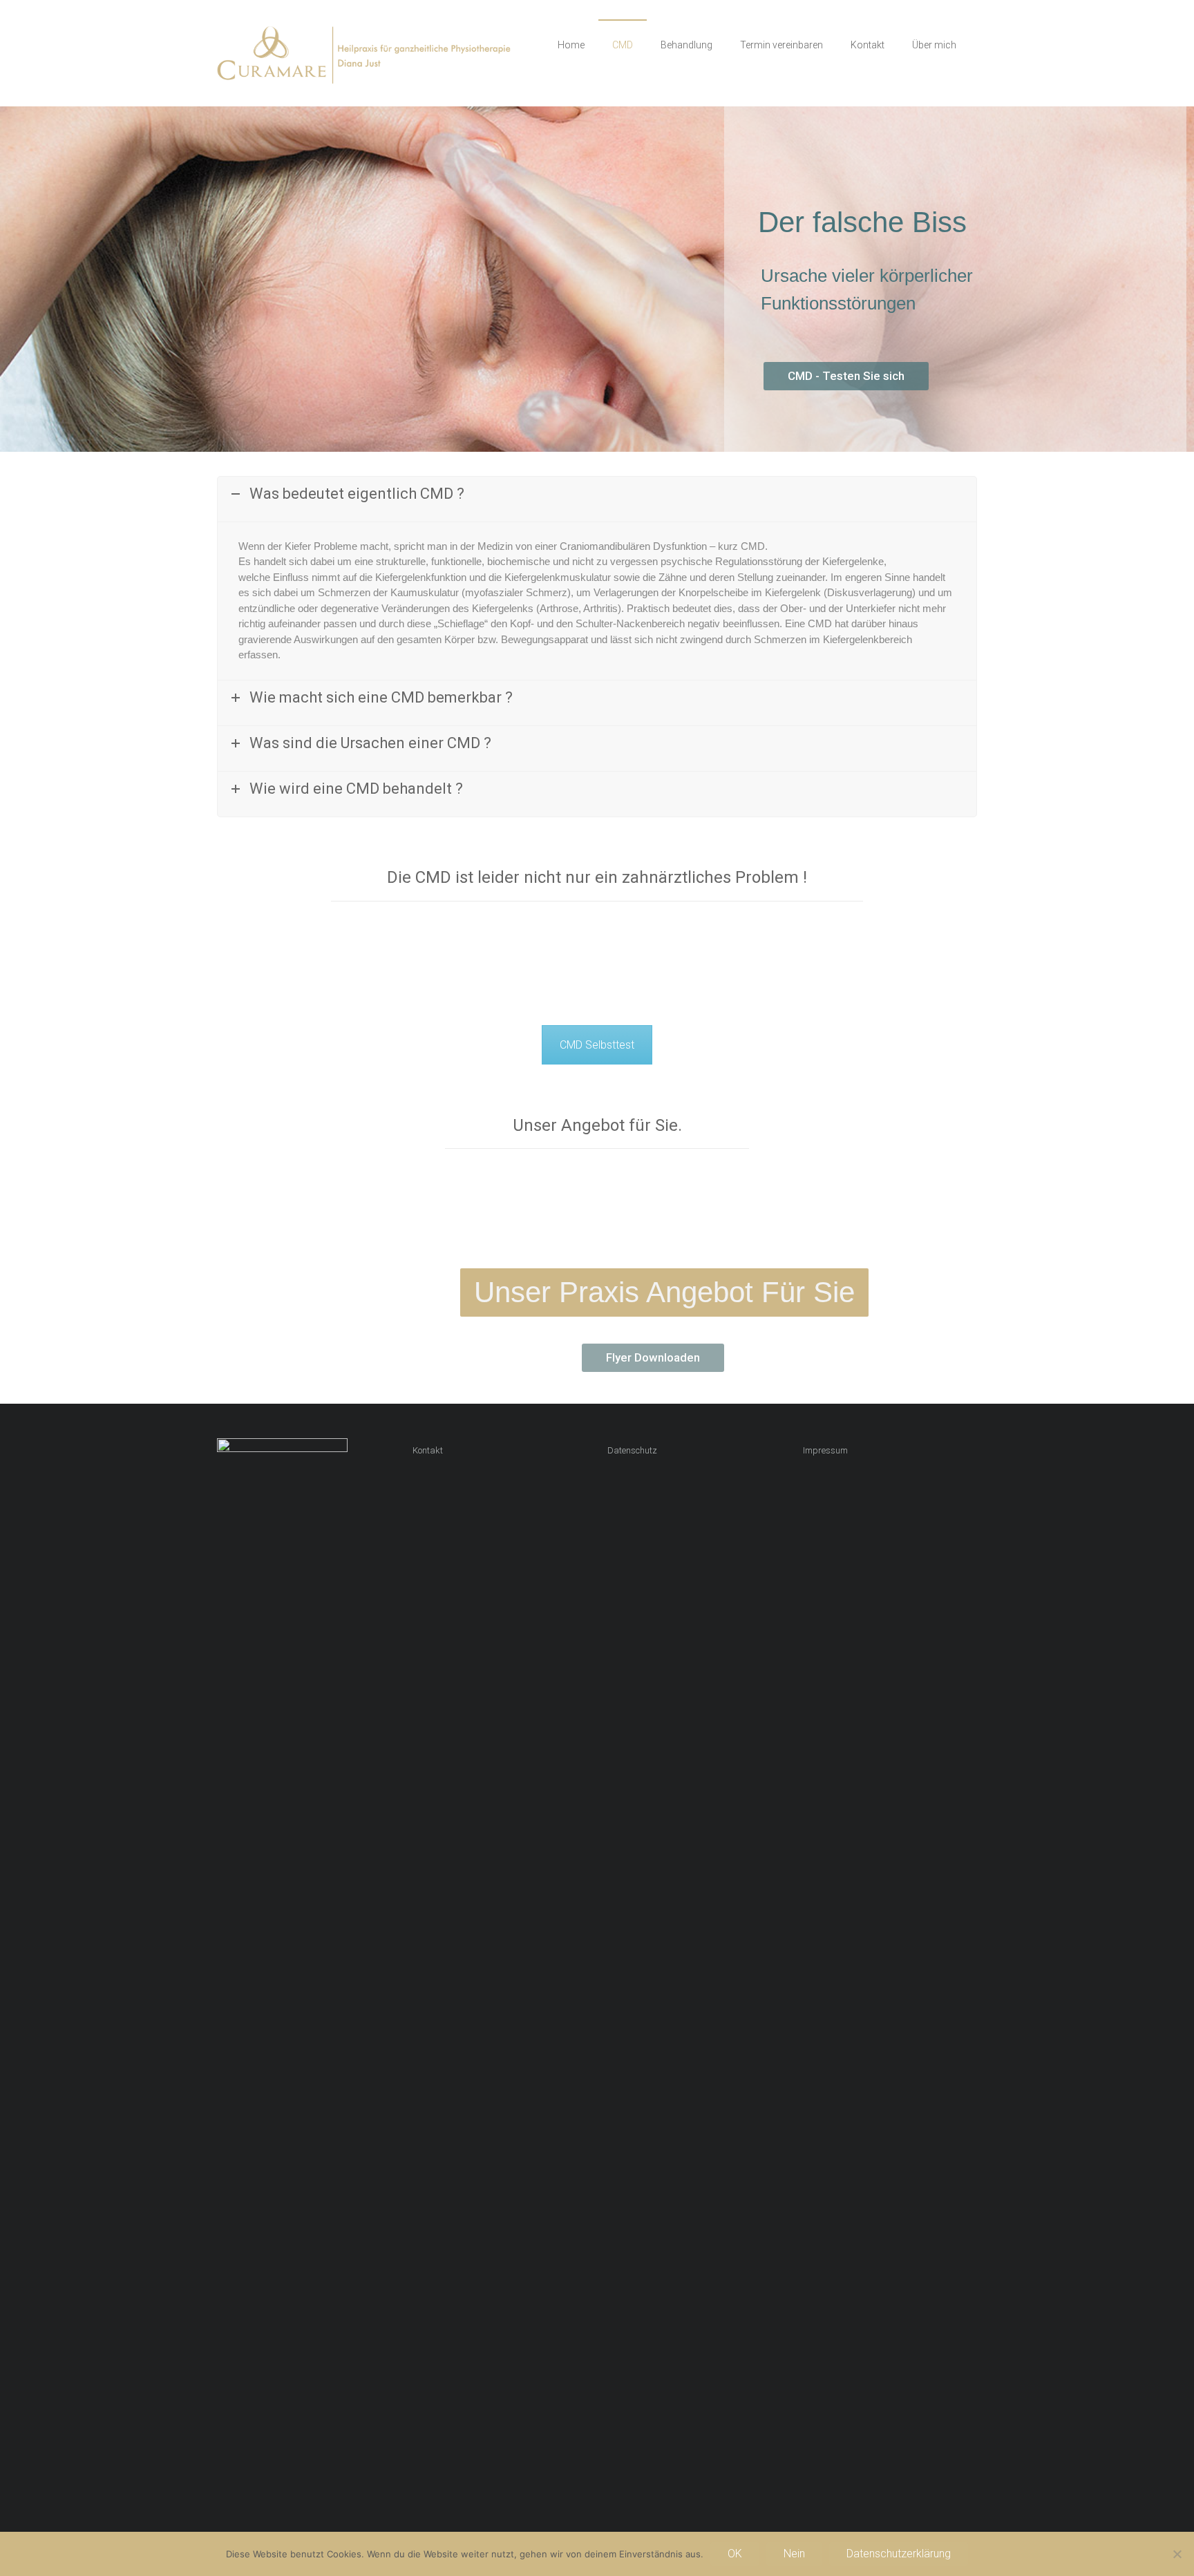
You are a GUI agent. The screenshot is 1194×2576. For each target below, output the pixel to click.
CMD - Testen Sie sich (846, 376)
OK (735, 2554)
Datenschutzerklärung (899, 2554)
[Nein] (1177, 2554)
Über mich (934, 45)
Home (571, 45)
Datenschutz (632, 1450)
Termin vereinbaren (781, 45)
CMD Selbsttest (597, 1045)
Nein (794, 2554)
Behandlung (686, 45)
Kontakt (868, 45)
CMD (623, 45)
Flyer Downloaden (653, 1357)
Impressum (825, 1450)
